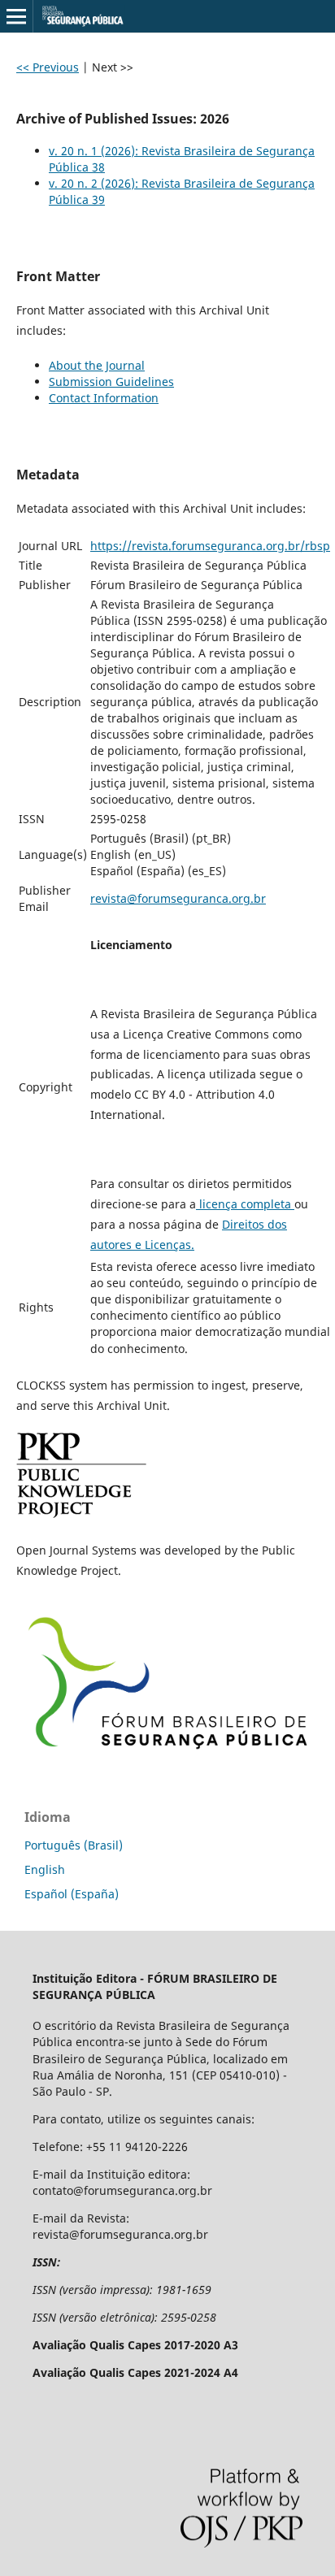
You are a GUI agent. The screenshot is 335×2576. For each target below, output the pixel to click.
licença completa (245, 1204)
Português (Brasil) (74, 1845)
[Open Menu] (16, 16)
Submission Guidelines (111, 382)
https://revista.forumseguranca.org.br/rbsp (210, 546)
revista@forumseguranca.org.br (178, 898)
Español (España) (72, 1894)
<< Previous (48, 67)
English (45, 1869)
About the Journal (97, 365)
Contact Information (104, 398)
